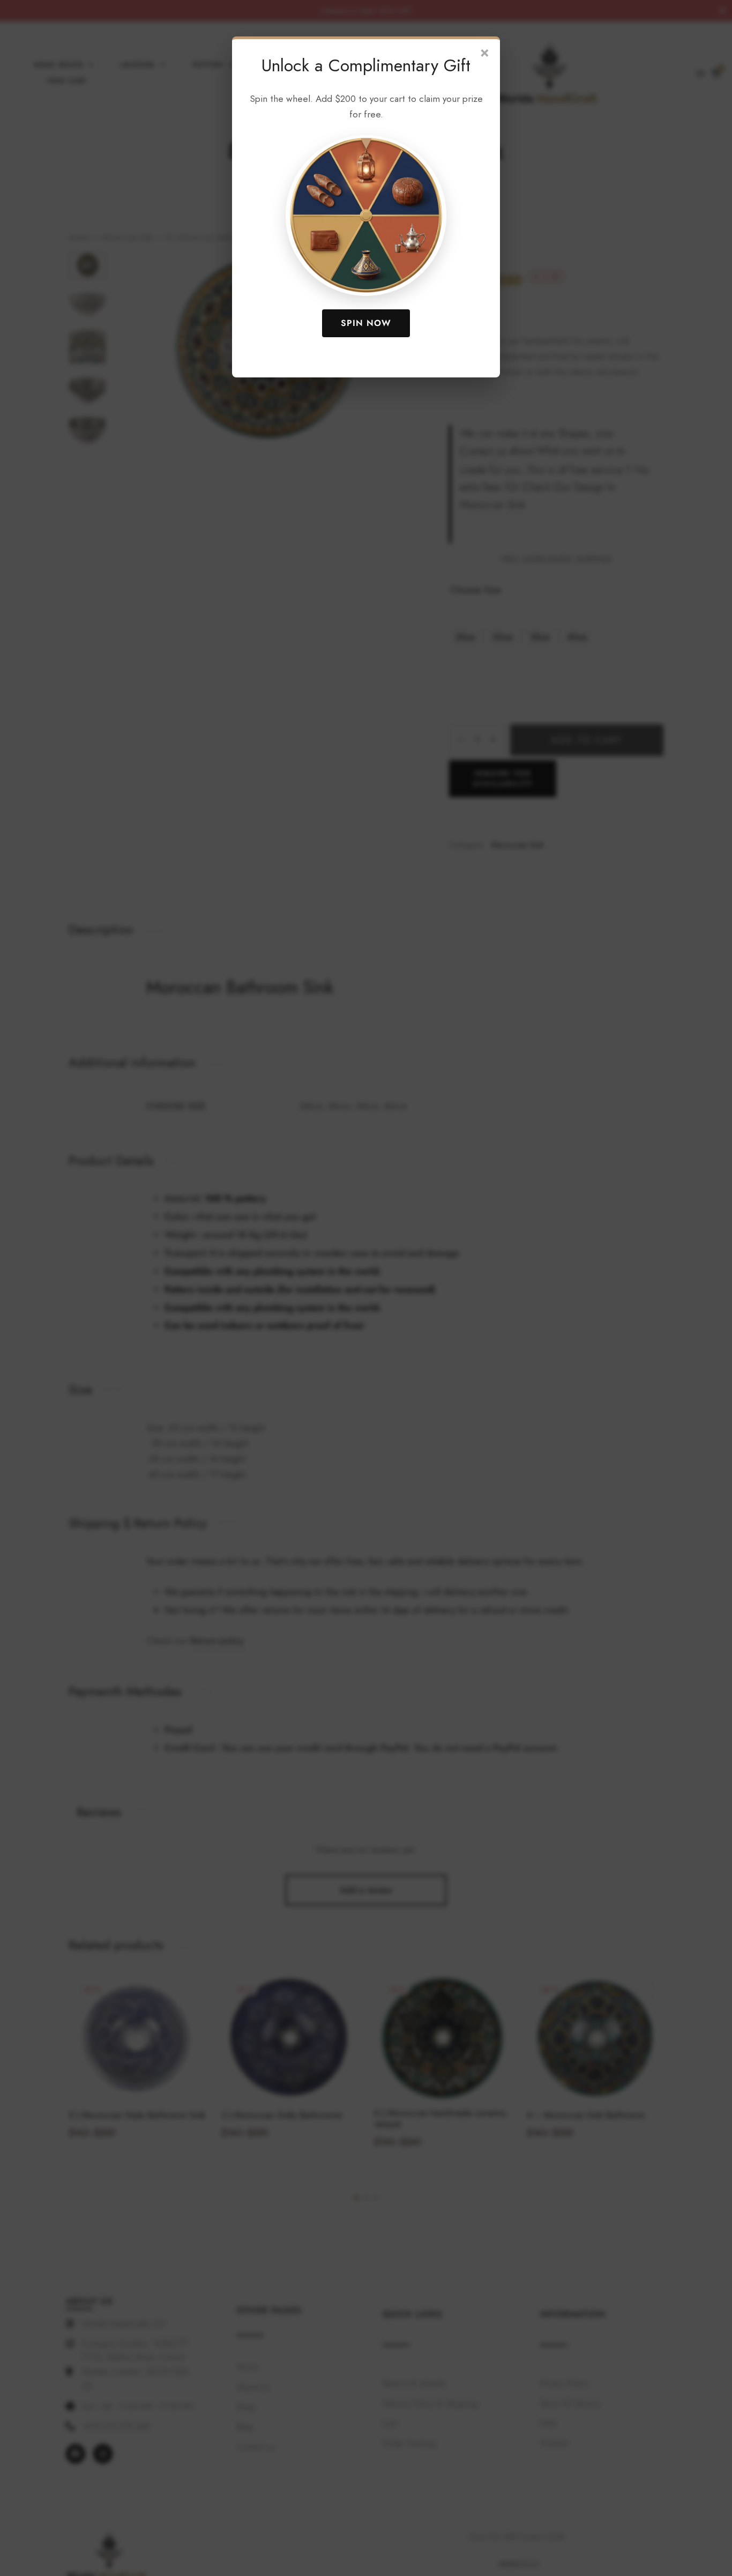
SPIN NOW (366, 323)
